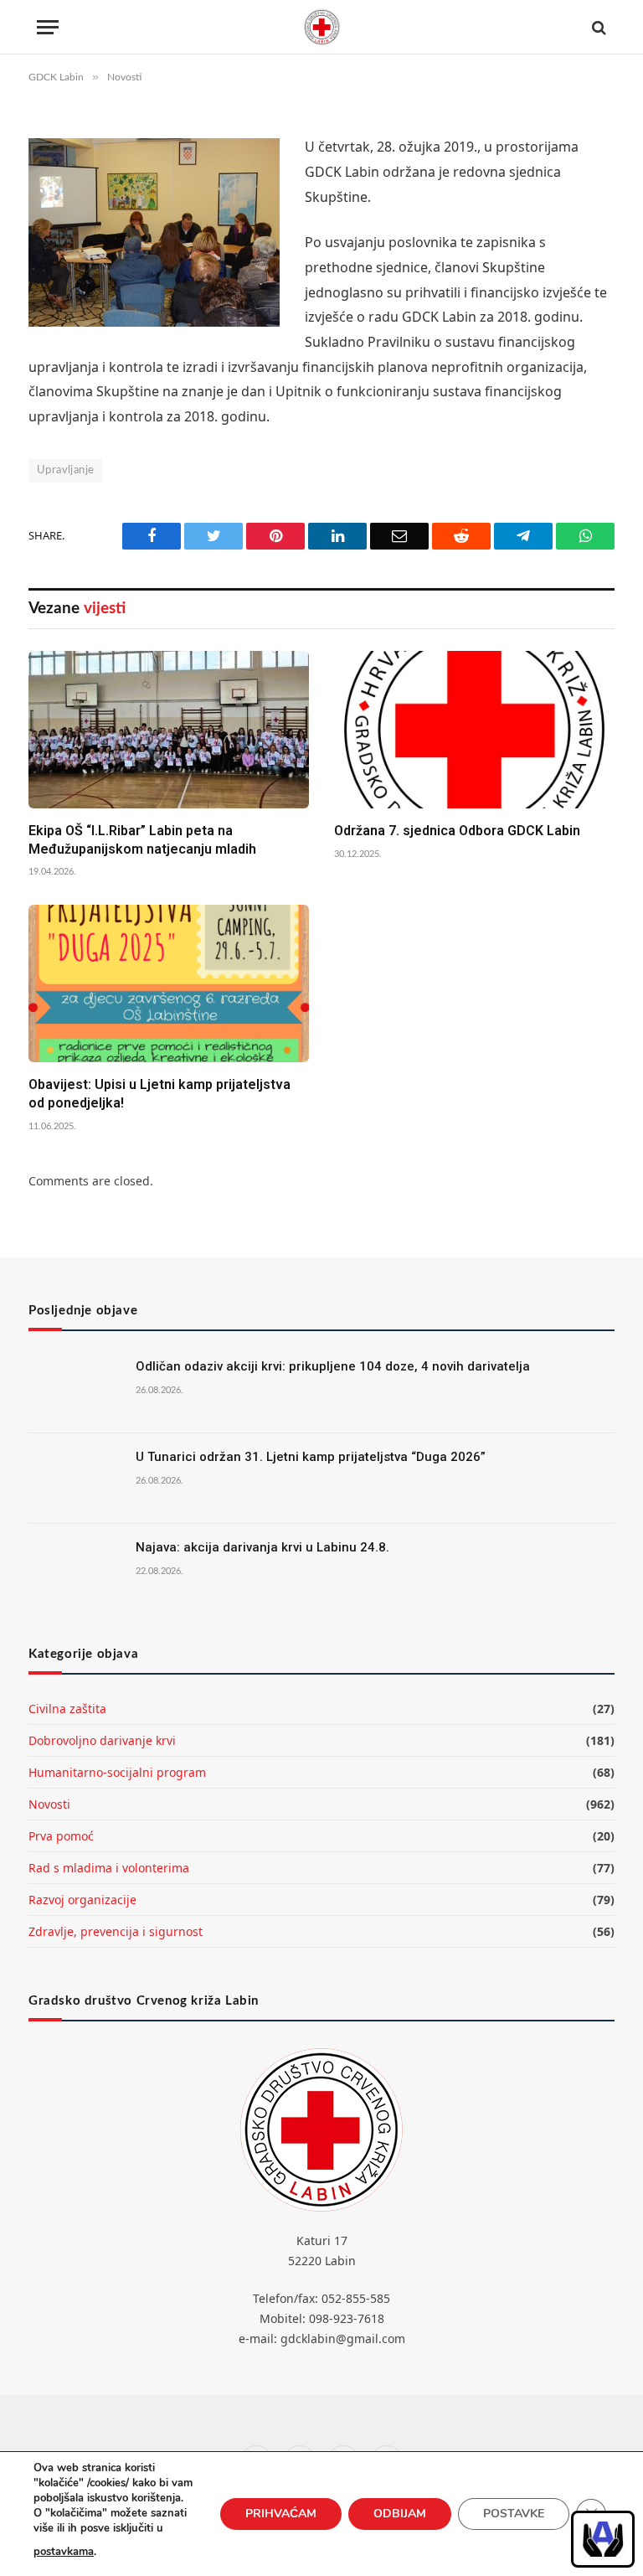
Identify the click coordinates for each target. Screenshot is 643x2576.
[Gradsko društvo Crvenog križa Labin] (321, 27)
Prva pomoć (61, 1836)
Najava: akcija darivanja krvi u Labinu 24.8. (262, 1547)
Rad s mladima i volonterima (109, 1868)
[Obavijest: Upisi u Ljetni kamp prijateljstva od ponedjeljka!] (169, 983)
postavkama (64, 2552)
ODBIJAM (400, 2514)
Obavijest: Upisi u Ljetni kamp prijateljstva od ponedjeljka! (159, 1094)
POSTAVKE (514, 2514)
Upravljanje (65, 470)
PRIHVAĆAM (281, 2514)
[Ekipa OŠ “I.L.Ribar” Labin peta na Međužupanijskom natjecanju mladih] (169, 730)
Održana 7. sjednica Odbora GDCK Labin (457, 831)
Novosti (49, 1804)
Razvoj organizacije (82, 1900)
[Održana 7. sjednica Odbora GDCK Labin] (474, 730)
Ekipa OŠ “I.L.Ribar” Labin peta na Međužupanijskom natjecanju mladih (142, 840)
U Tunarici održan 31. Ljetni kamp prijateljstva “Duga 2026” (311, 1457)
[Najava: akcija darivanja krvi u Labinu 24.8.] (75, 1569)
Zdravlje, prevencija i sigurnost (116, 1931)
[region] (603, 2539)
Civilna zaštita (67, 1709)
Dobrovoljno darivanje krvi (102, 1740)
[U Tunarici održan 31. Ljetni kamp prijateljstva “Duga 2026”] (75, 1479)
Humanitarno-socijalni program (117, 1772)
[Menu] (48, 27)
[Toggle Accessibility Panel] (603, 2539)
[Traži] (597, 27)
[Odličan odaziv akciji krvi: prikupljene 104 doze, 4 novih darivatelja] (75, 1388)
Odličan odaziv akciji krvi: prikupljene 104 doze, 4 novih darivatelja (333, 1366)
